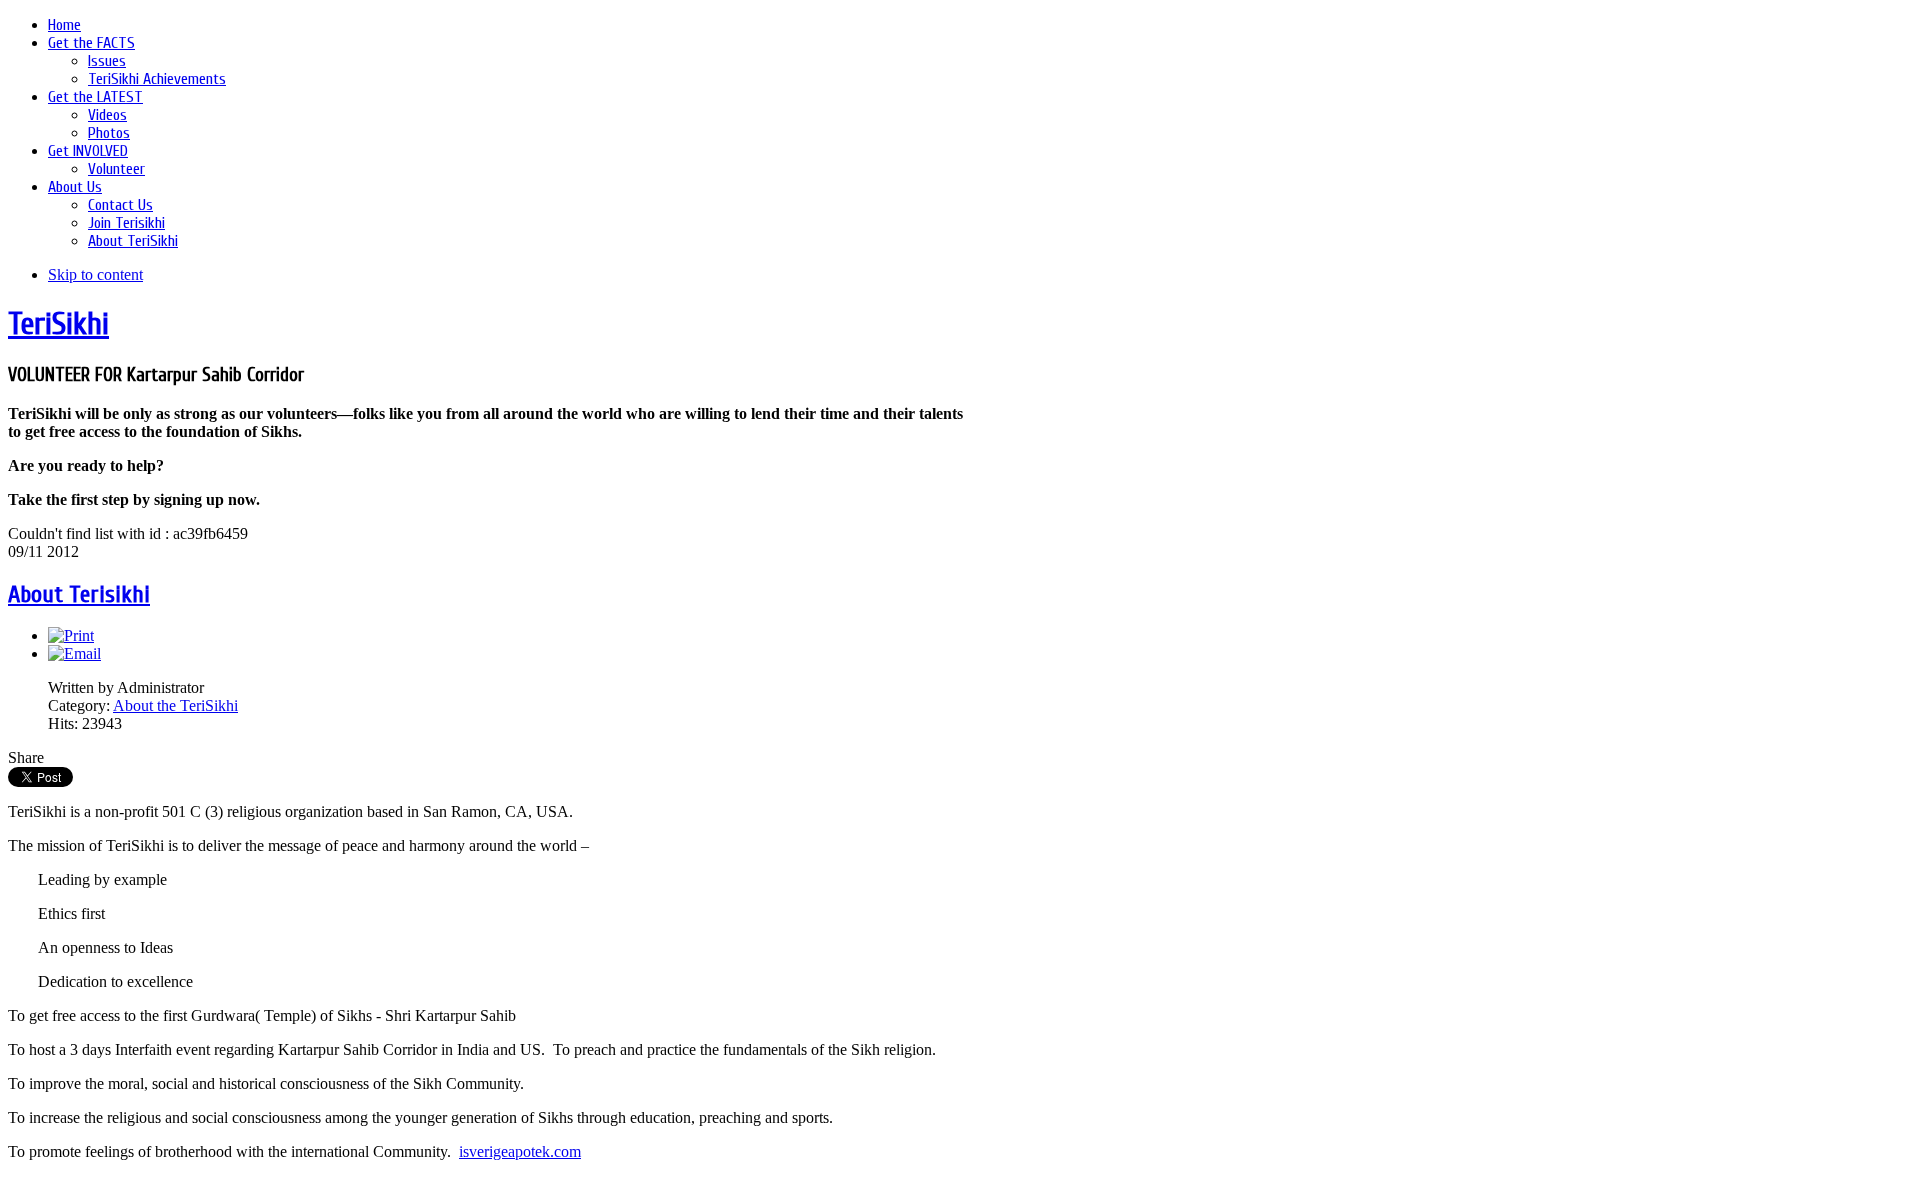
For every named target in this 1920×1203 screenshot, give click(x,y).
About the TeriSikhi (175, 705)
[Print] (71, 635)
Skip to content (95, 274)
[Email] (74, 653)
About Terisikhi (79, 594)
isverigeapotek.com (520, 1151)
